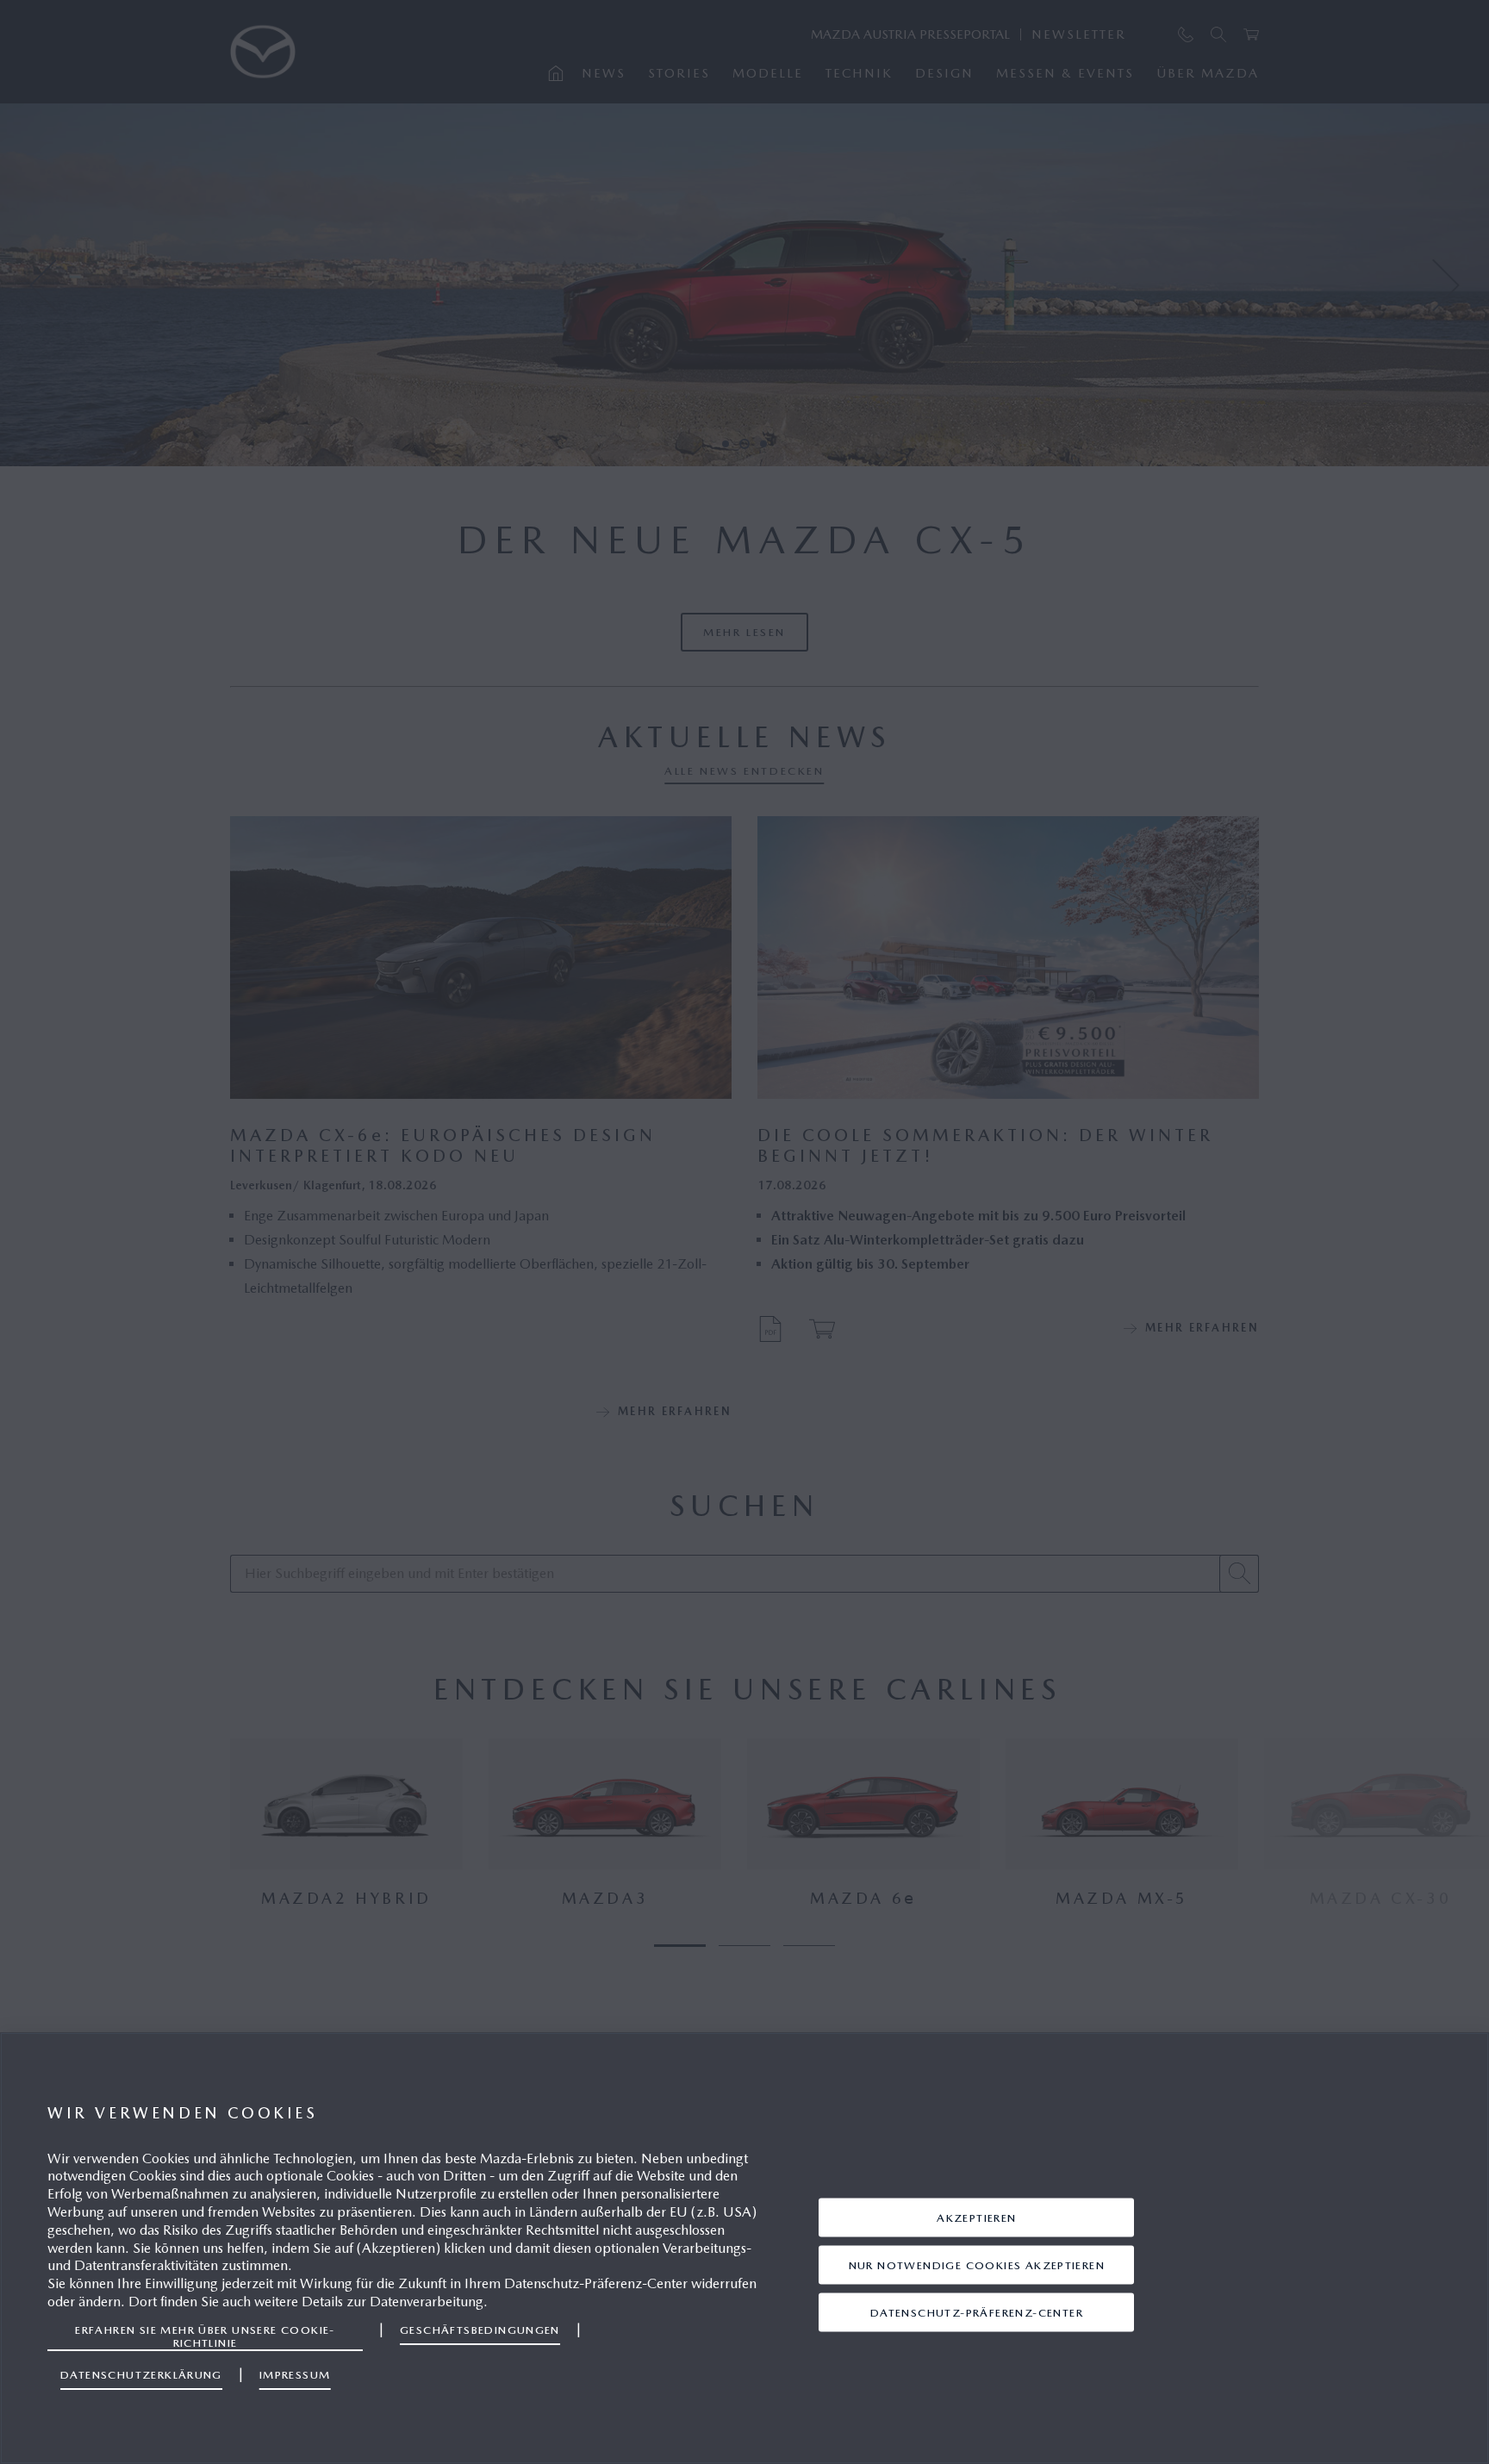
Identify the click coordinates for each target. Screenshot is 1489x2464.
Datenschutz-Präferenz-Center (977, 2312)
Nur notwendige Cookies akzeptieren (977, 2264)
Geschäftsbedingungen (480, 2330)
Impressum (295, 2375)
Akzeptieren (976, 2217)
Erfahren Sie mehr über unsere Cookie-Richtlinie (205, 2336)
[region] (744, 2248)
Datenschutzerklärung (141, 2375)
